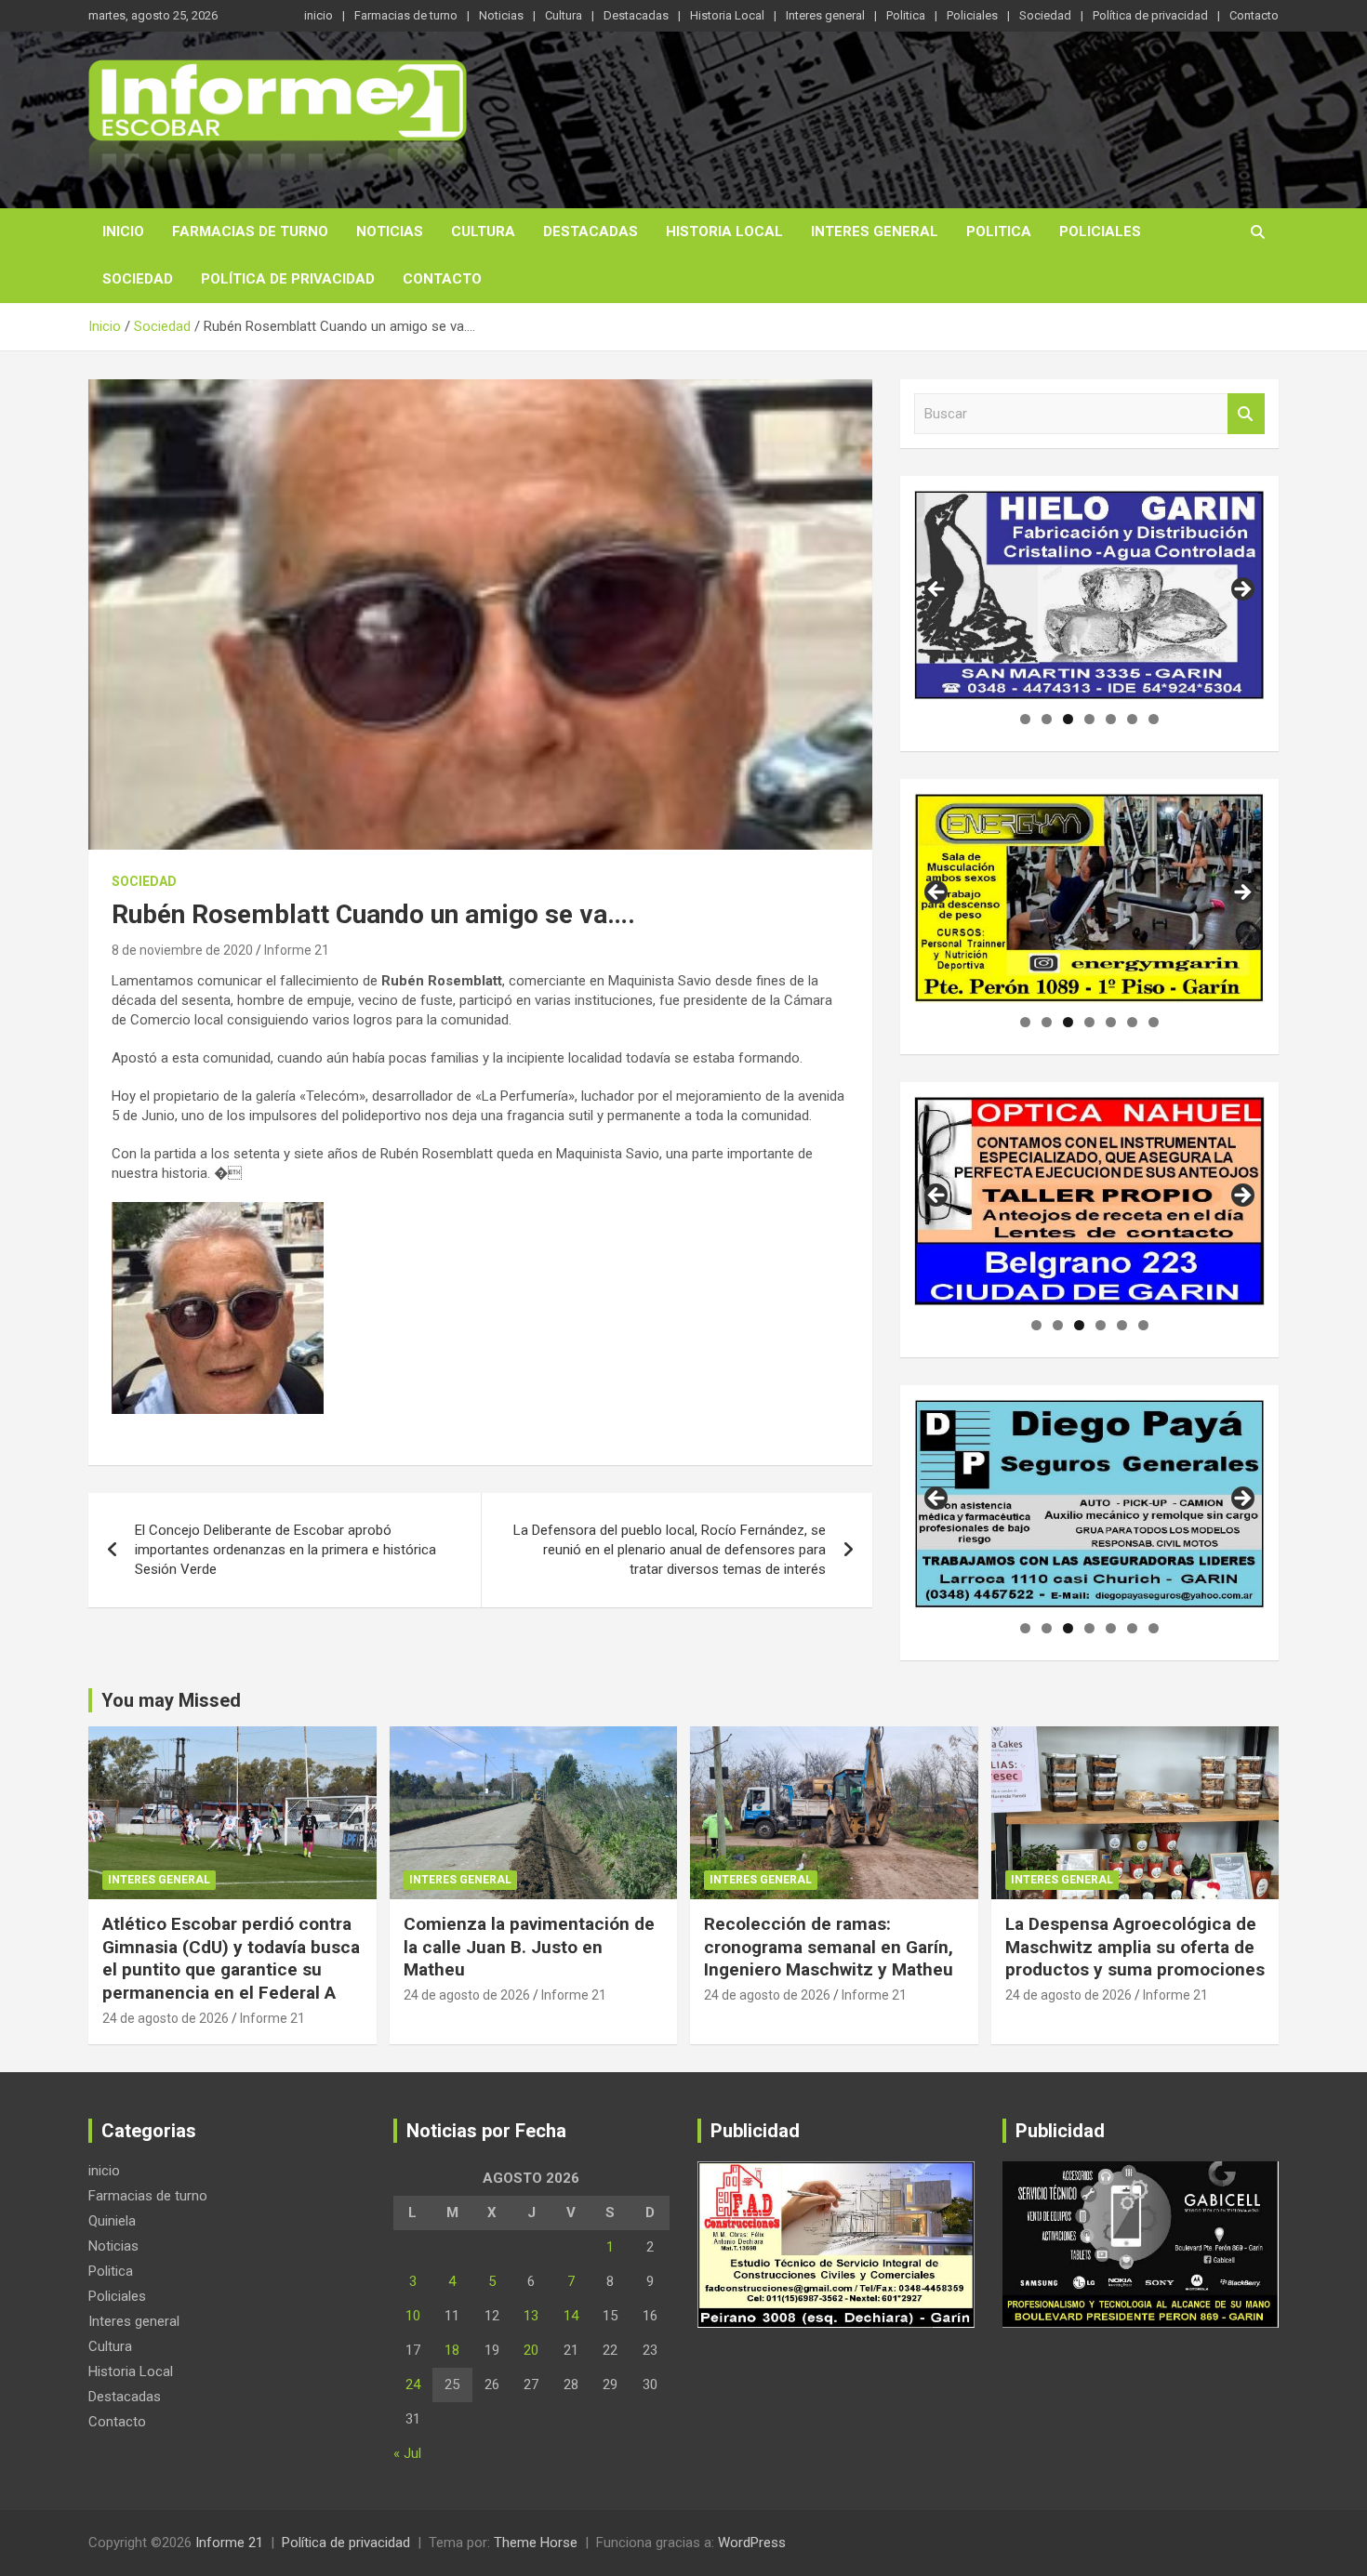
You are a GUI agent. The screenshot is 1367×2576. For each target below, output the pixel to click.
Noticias (501, 15)
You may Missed (171, 1700)
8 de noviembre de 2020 (182, 950)
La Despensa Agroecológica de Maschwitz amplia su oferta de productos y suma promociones (1135, 1947)
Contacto (1254, 15)
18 (452, 2350)
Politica (906, 15)
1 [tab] (1025, 719)
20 (531, 2350)
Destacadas (636, 15)
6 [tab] (1132, 719)
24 (413, 2384)
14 (571, 2316)
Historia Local (727, 15)
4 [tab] (1089, 719)
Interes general (825, 15)
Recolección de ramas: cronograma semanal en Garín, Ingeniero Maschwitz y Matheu (829, 1947)
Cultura (564, 15)
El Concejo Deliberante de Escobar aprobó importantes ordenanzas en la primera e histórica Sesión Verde (285, 1550)
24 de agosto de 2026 (166, 2018)
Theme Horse (536, 2543)
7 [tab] (1154, 719)
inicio (319, 15)
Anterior (937, 590)
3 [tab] (1068, 719)
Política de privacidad (1150, 15)
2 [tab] (1047, 719)
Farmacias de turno (406, 15)
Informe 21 (297, 950)
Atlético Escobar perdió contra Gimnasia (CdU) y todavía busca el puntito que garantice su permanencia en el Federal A (231, 1958)
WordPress (752, 2543)
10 (413, 2316)
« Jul (407, 2453)
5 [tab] (1111, 719)
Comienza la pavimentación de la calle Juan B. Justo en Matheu (529, 1947)
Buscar (1246, 414)
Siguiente (1241, 590)
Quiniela (112, 2221)
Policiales (972, 15)
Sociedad (1045, 15)
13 (531, 2316)
